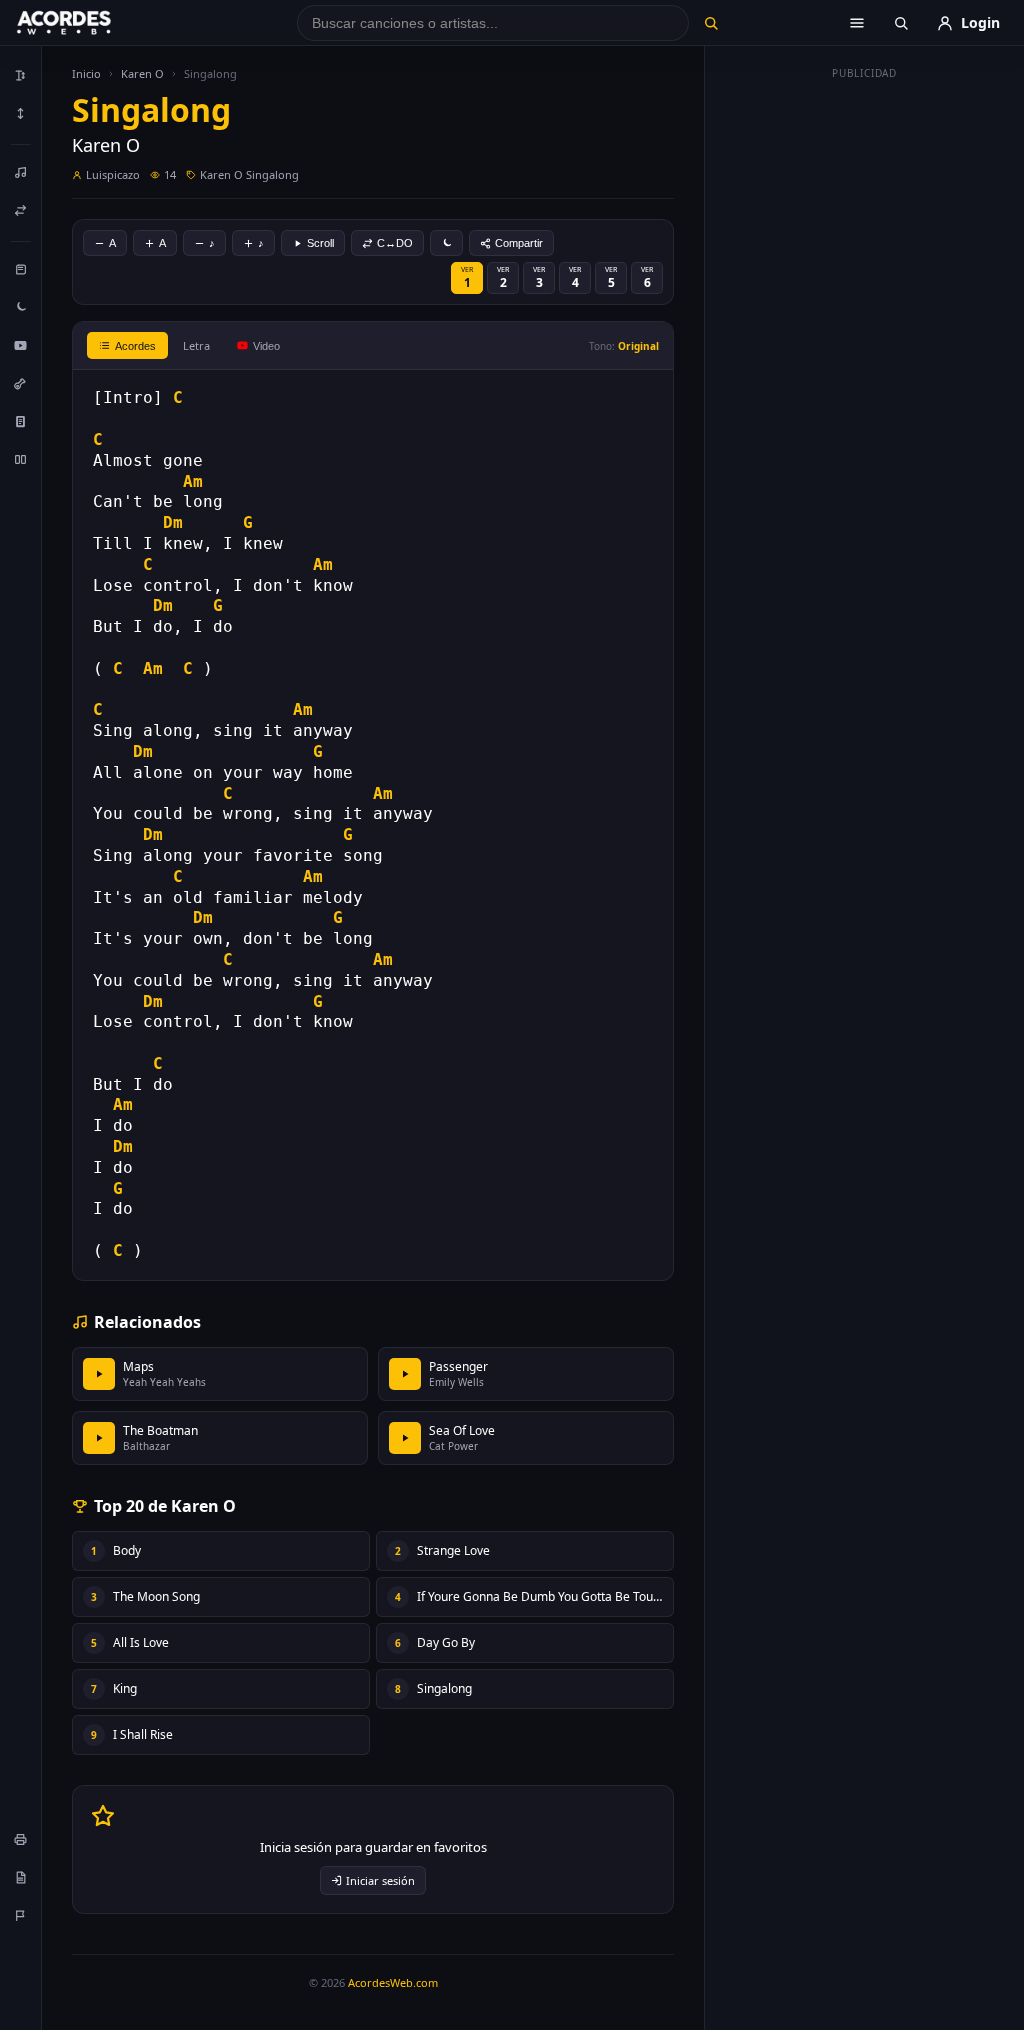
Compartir (519, 243)
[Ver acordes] (21, 421)
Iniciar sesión (380, 1880)
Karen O (142, 73)
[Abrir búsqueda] (901, 23)
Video (266, 346)
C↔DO (395, 243)
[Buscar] (711, 23)
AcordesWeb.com (393, 1982)
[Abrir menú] (857, 23)
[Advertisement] (865, 388)
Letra (196, 345)
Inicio (86, 73)
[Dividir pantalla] (21, 459)
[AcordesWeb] (89, 23)
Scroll (320, 243)
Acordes (135, 346)
